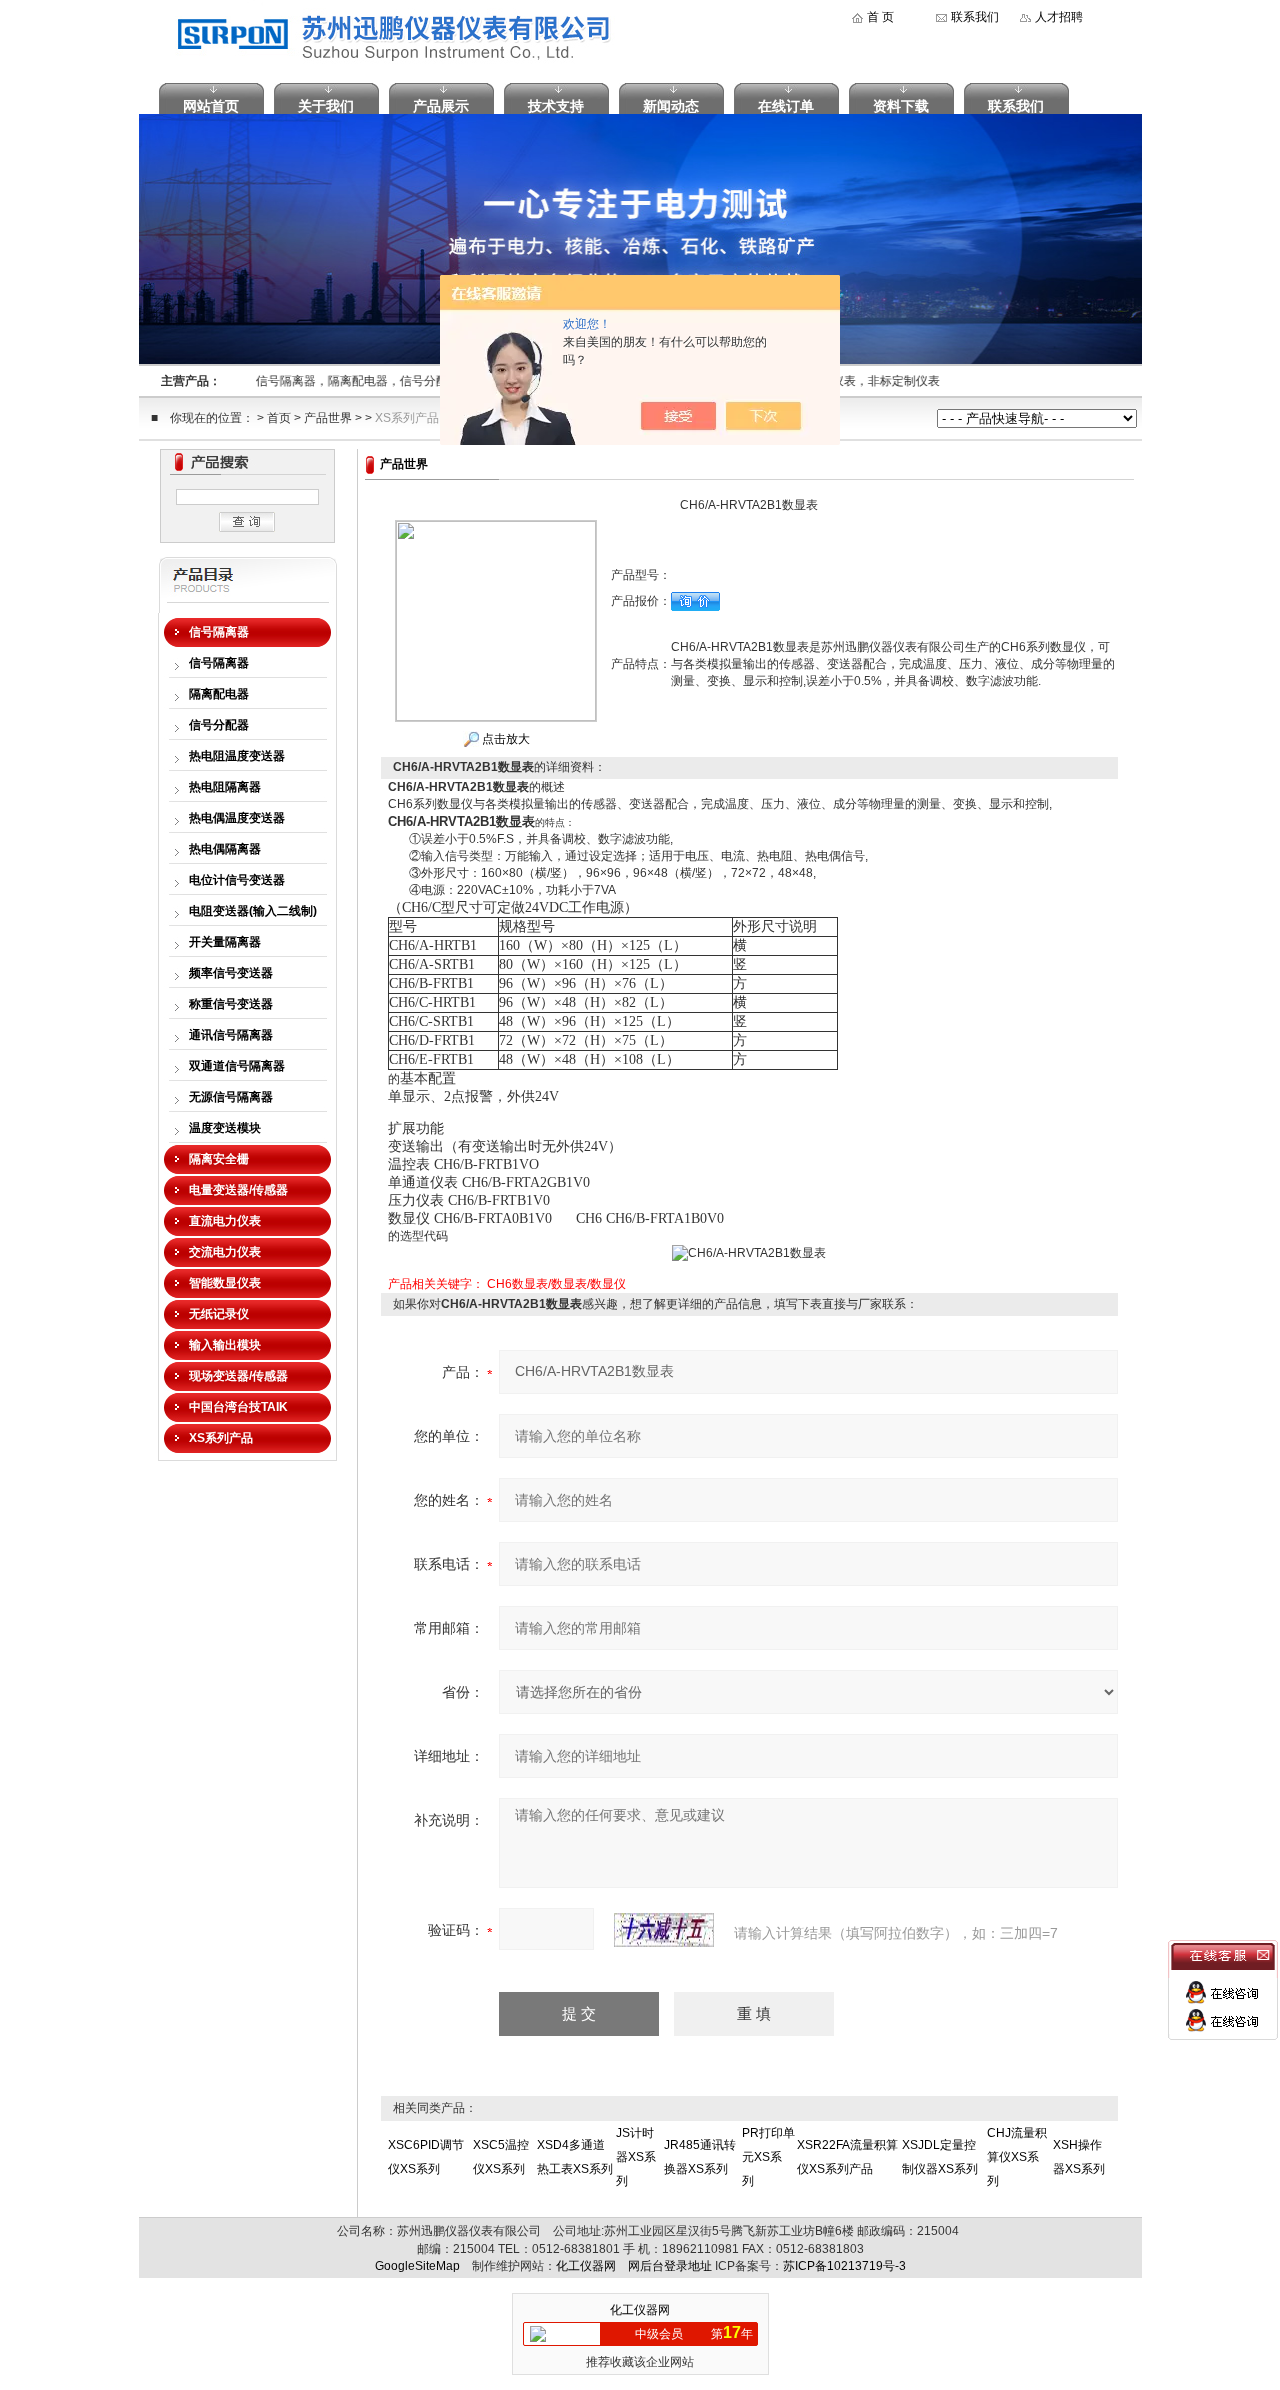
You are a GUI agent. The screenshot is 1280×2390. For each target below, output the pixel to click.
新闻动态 (671, 106)
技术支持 (556, 106)
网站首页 (211, 106)
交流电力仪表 (225, 1252)
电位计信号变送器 (237, 880)
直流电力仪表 (225, 1221)
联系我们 (975, 17)
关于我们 (326, 106)
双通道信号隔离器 (237, 1066)
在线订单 (786, 106)
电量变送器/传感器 (238, 1190)
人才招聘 (1059, 17)
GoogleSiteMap (417, 2266)
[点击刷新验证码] (664, 1930)
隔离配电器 (219, 694)
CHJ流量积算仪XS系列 (1017, 2157)
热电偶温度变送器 (237, 818)
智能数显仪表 (225, 1283)
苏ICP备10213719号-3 (844, 2266)
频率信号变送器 (231, 973)
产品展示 (441, 106)
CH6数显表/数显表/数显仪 (556, 1284)
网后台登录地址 (670, 2266)
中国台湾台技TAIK (238, 1407)
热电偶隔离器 (225, 849)
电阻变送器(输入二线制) (253, 911)
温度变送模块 (225, 1128)
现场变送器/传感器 (238, 1376)
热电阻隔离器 (225, 787)
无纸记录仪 (219, 1314)
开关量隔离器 (225, 942)
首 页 (880, 17)
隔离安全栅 (219, 1159)
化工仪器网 (586, 2266)
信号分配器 (219, 725)
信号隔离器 (219, 632)
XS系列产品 (407, 418)
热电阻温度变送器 (237, 756)
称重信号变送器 (231, 1004)
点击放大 (504, 739)
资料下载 (901, 106)
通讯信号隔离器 (231, 1035)
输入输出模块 (225, 1345)
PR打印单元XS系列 (768, 2157)
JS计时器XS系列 (636, 2157)
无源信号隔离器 (231, 1097)
